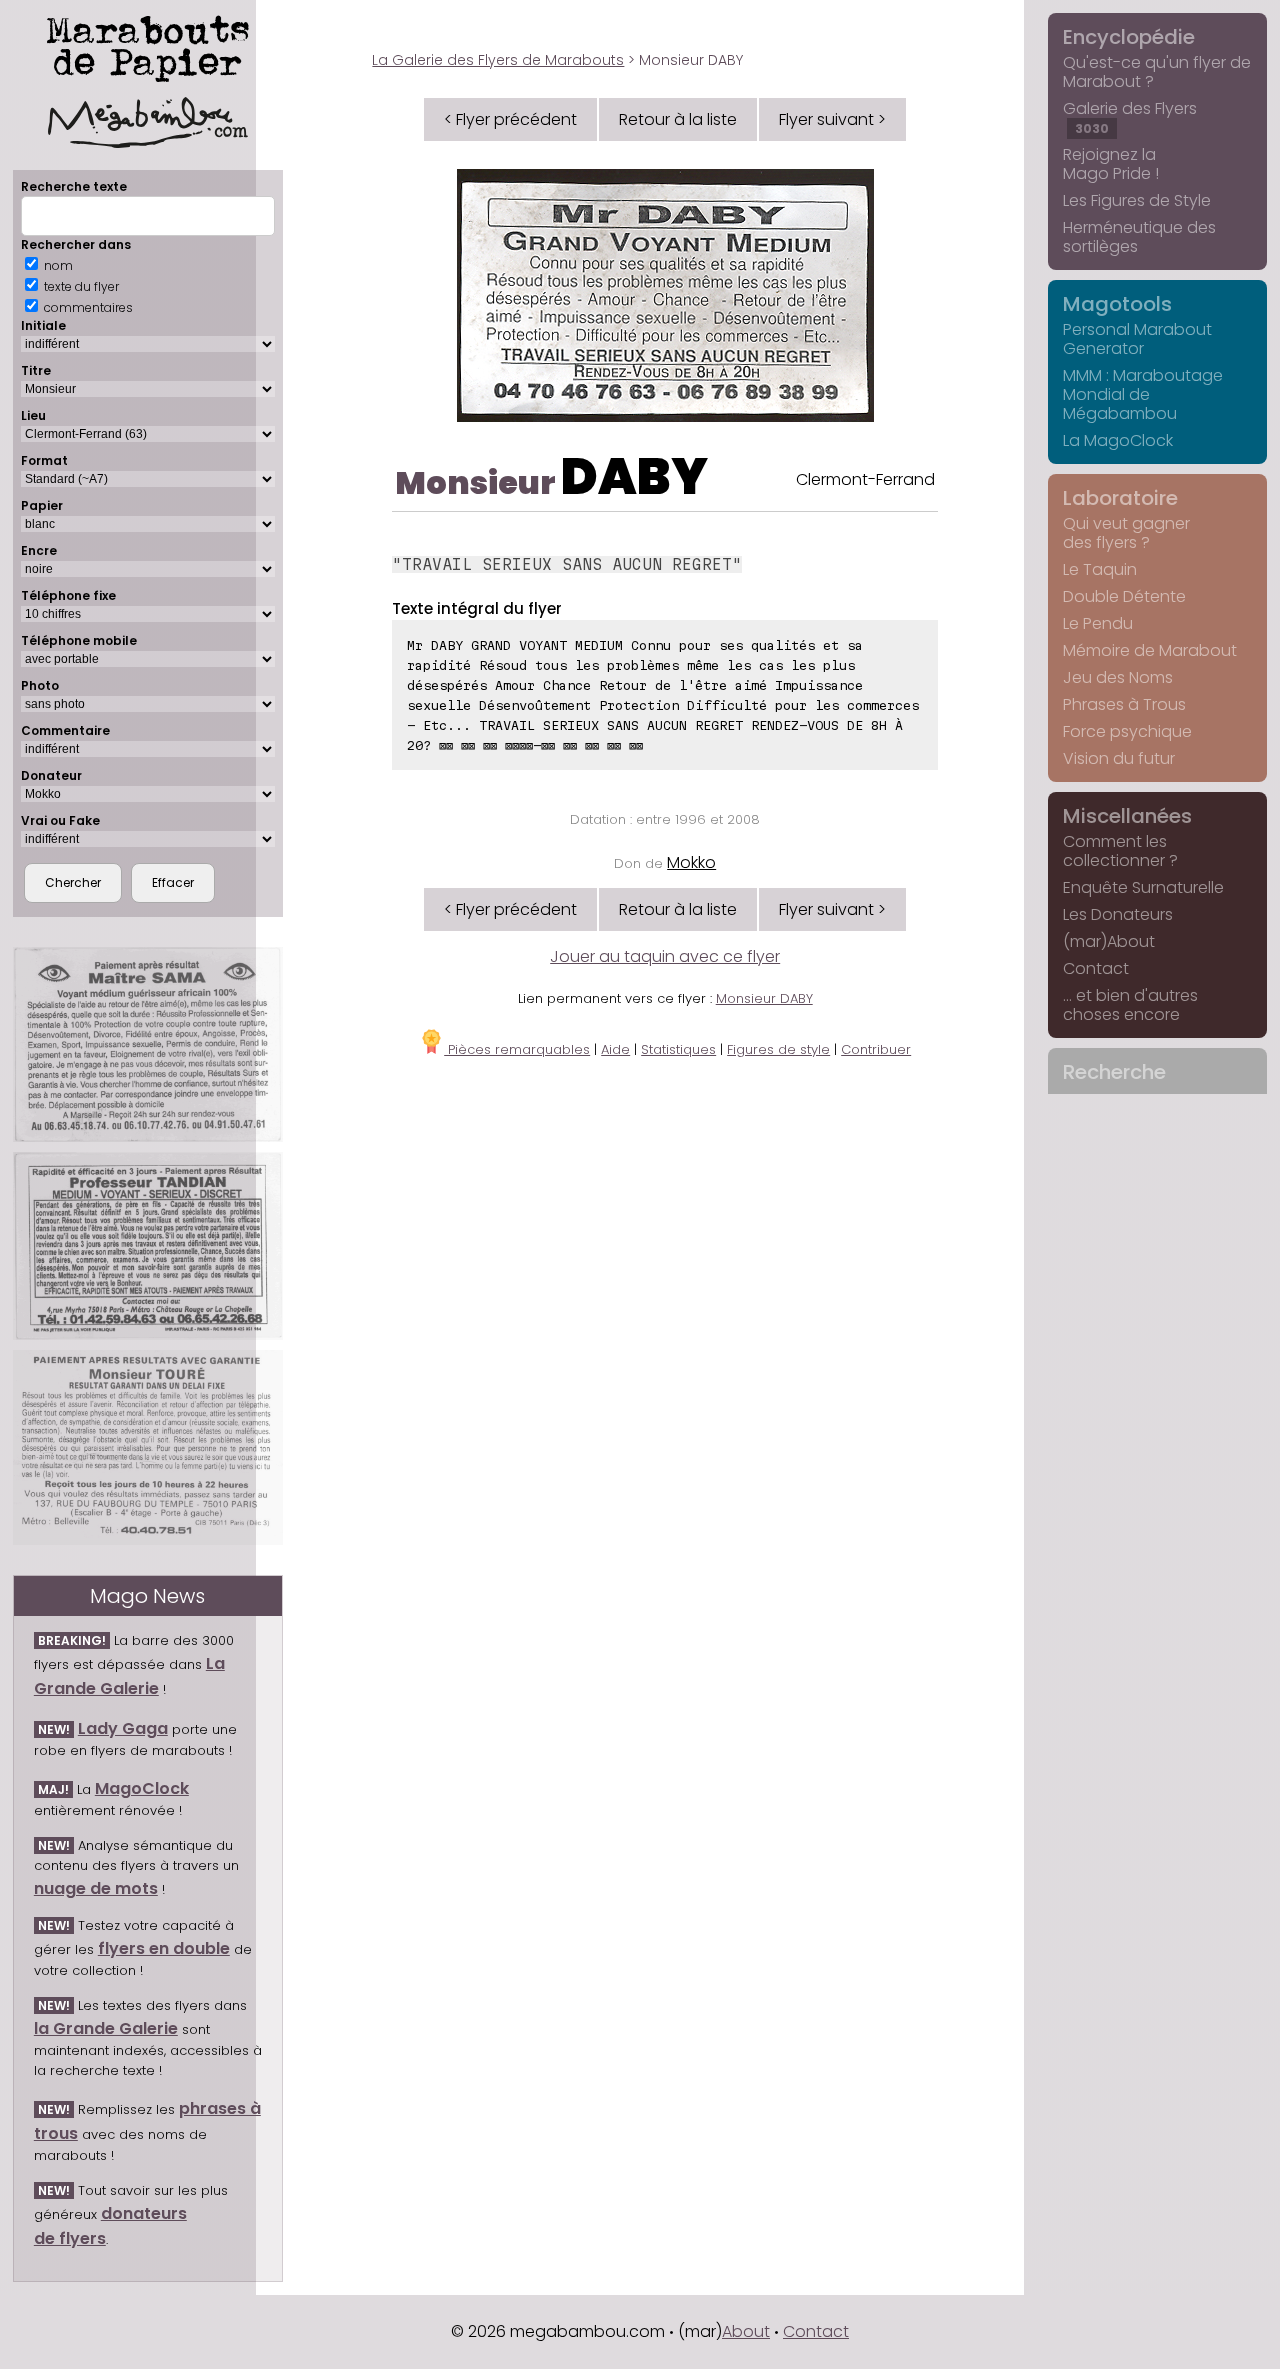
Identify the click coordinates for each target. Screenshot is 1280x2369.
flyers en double (164, 1948)
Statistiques (678, 1049)
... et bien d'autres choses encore (1130, 1005)
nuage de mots (96, 1888)
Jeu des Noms (1118, 677)
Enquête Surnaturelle (1143, 887)
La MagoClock (1118, 440)
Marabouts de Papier (148, 45)
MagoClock (142, 1788)
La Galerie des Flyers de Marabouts (498, 60)
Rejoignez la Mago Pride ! (1111, 164)
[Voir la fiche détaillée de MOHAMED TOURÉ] (148, 1447)
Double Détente (1124, 596)
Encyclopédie (1129, 37)
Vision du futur (1119, 758)
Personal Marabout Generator (1137, 339)
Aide (615, 1049)
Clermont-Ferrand (865, 479)
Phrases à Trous (1124, 704)
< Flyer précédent (510, 119)
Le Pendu (1098, 623)
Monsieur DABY (764, 998)
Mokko (691, 862)
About (746, 2331)
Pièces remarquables (517, 1049)
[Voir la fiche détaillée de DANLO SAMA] (148, 1044)
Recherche (1114, 1072)
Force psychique (1127, 731)
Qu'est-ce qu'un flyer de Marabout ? (1157, 72)
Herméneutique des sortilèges (1139, 237)
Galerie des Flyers (1130, 117)
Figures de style (778, 1049)
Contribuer (876, 1049)
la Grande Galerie (106, 2028)
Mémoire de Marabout (1150, 650)
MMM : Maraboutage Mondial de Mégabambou (1143, 394)
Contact (1096, 968)
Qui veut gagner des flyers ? (1126, 533)
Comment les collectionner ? (1120, 851)
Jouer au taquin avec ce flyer (665, 956)
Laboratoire (1120, 498)
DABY (634, 476)
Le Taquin (1100, 569)
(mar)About (1109, 941)
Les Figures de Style (1137, 200)
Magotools (1117, 304)
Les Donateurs (1118, 914)
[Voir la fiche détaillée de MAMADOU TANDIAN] (148, 1246)
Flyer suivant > (832, 119)
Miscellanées (1127, 816)
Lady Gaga (123, 1728)
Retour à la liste (678, 119)
